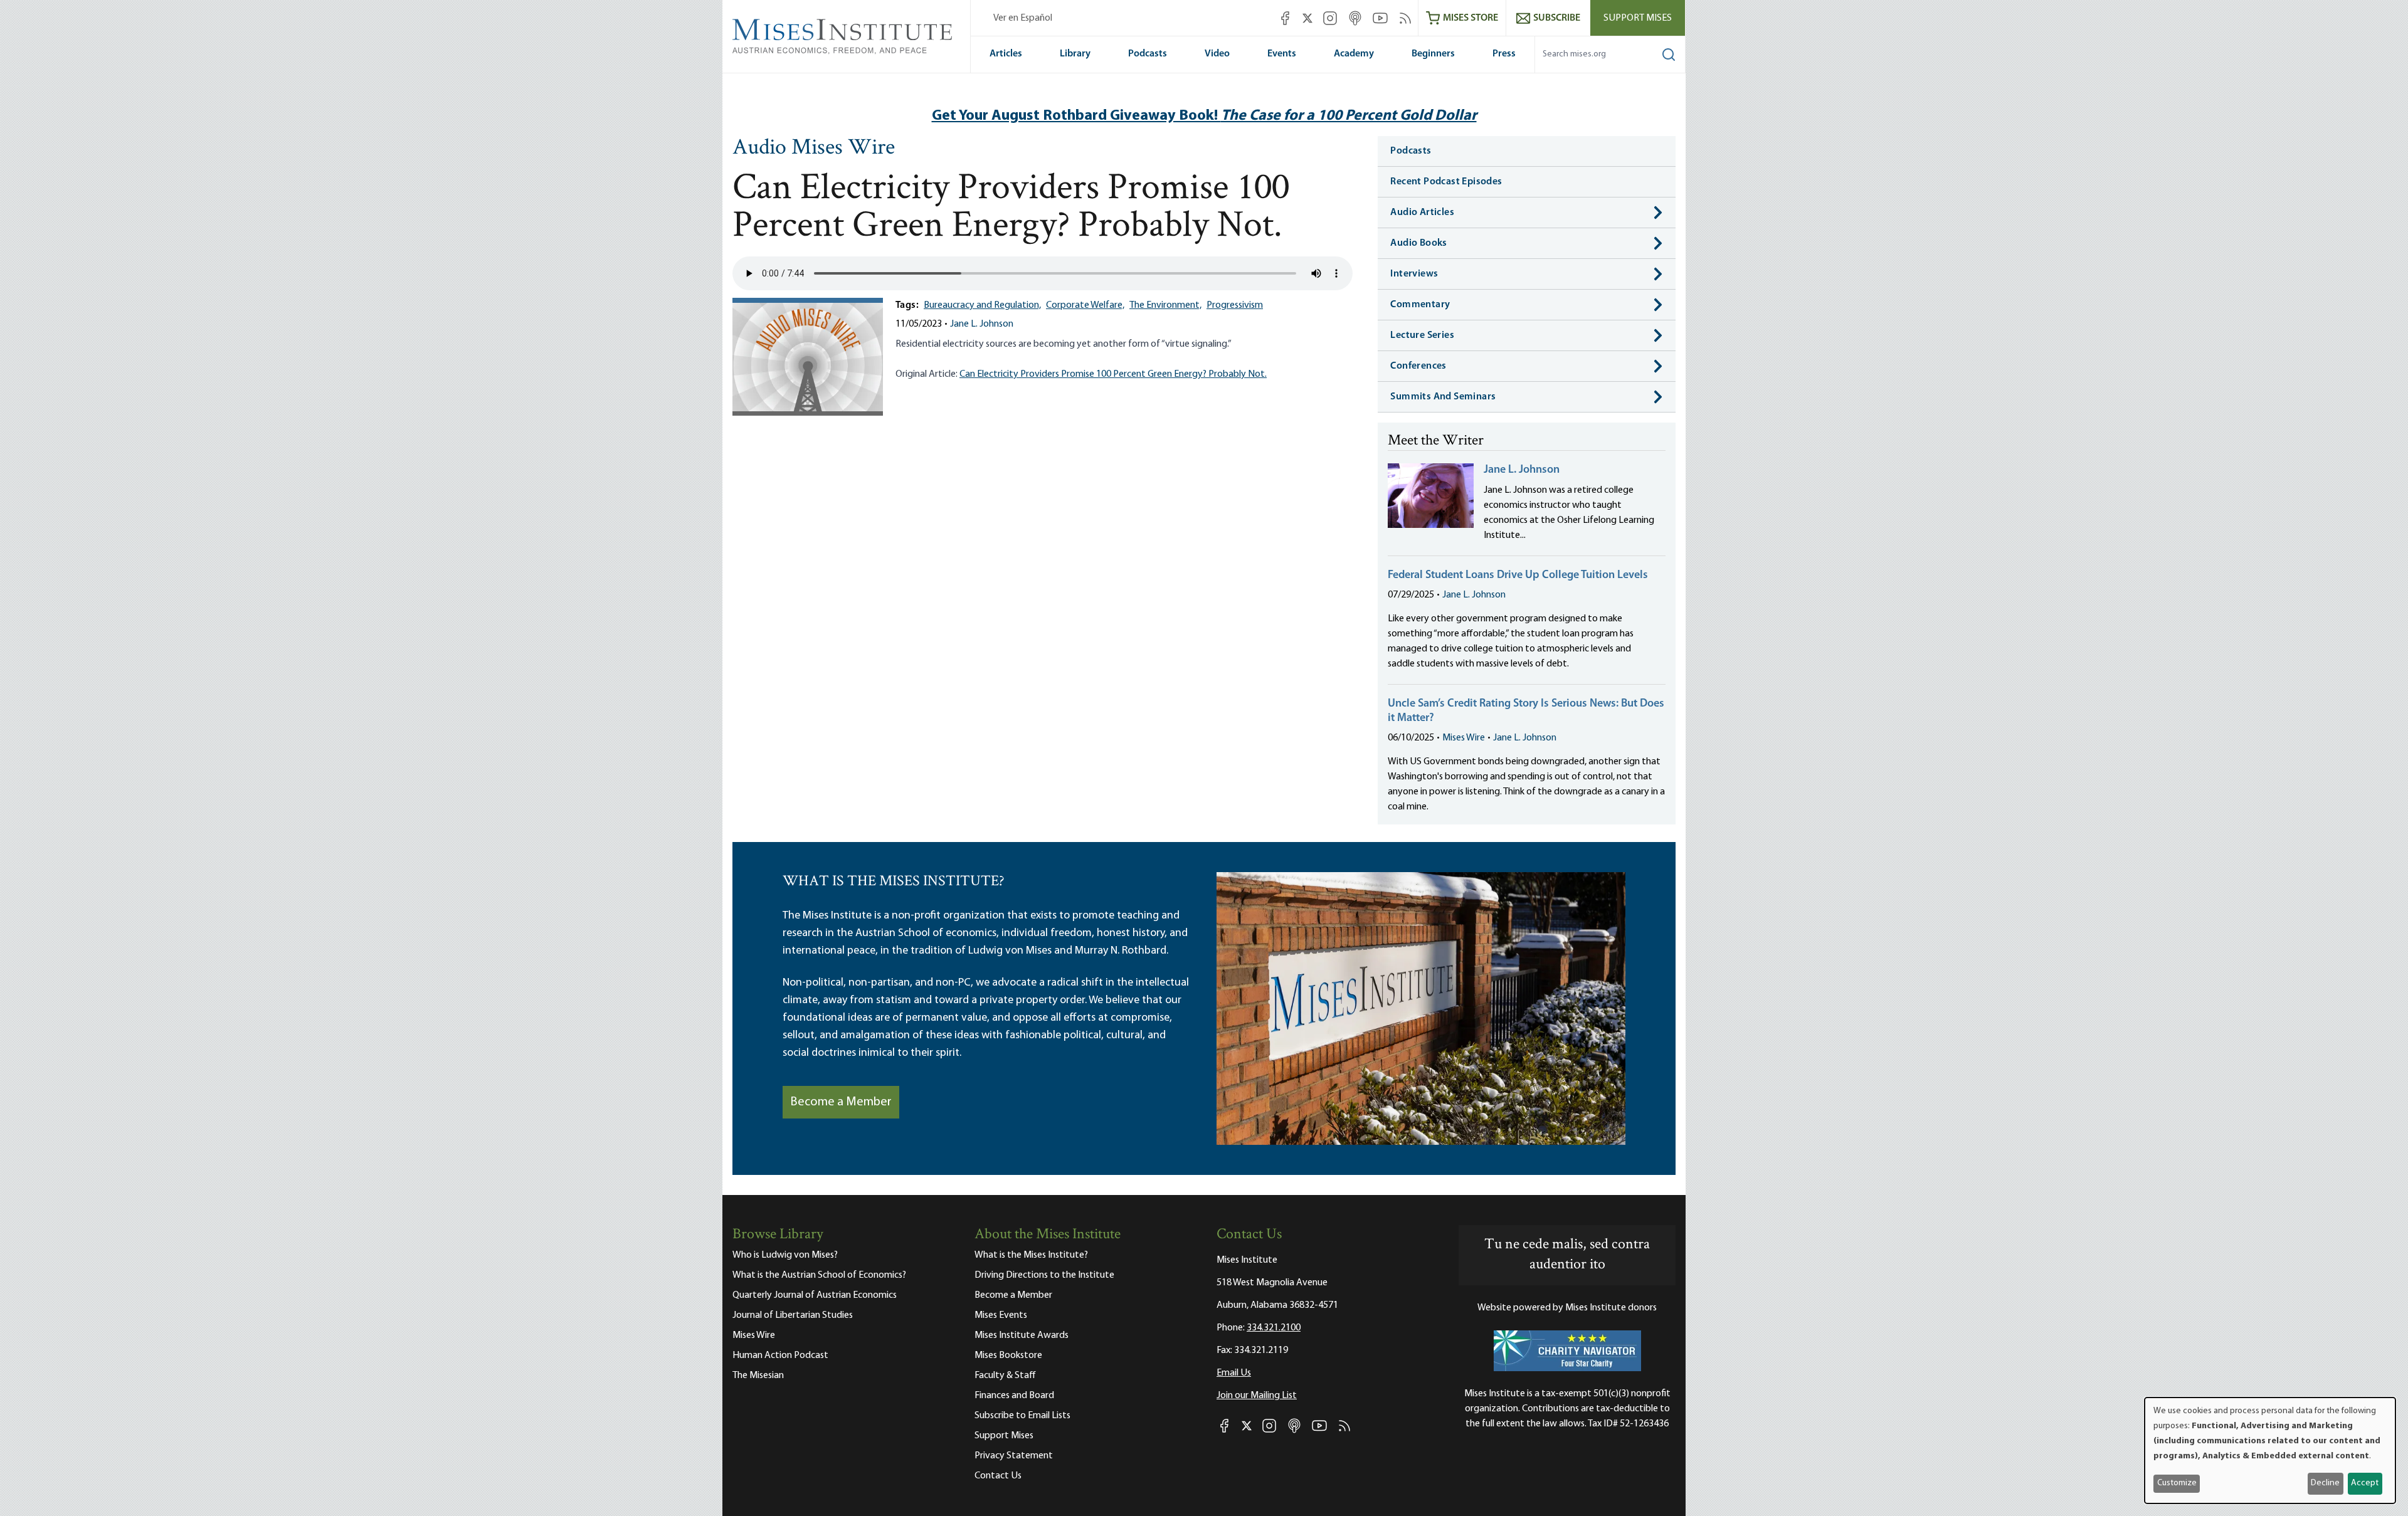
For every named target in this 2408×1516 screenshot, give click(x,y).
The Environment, (1165, 305)
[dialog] (2270, 1450)
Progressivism (1235, 305)
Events (1282, 54)
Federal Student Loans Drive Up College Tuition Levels (1518, 576)
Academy (1354, 54)
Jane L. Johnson (982, 324)
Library (1075, 54)
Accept (2365, 1483)
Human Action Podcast (780, 1355)
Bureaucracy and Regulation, (982, 305)
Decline (2325, 1483)
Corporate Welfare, (1085, 305)
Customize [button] (2177, 1483)
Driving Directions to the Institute (1044, 1275)
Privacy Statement (1014, 1456)
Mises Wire (1464, 738)
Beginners (1433, 54)
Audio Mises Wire (814, 149)
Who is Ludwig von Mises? (785, 1255)
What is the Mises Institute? (1031, 1255)
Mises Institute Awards (1022, 1335)
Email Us (1234, 1373)
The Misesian (758, 1376)
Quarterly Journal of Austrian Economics (815, 1295)
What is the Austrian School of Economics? (819, 1275)
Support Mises (1638, 18)
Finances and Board (1014, 1396)
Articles (1006, 54)
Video (1217, 54)
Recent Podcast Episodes (1446, 182)
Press (1504, 54)
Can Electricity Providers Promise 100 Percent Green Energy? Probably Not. (1113, 374)
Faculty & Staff (1005, 1376)
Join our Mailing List (1257, 1396)
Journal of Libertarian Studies (793, 1315)
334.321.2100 (1274, 1328)
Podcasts (1148, 54)
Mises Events (1001, 1315)
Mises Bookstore (1008, 1355)
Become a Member (841, 1102)
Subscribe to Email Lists (1022, 1416)
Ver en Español (1023, 18)
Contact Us (998, 1476)
